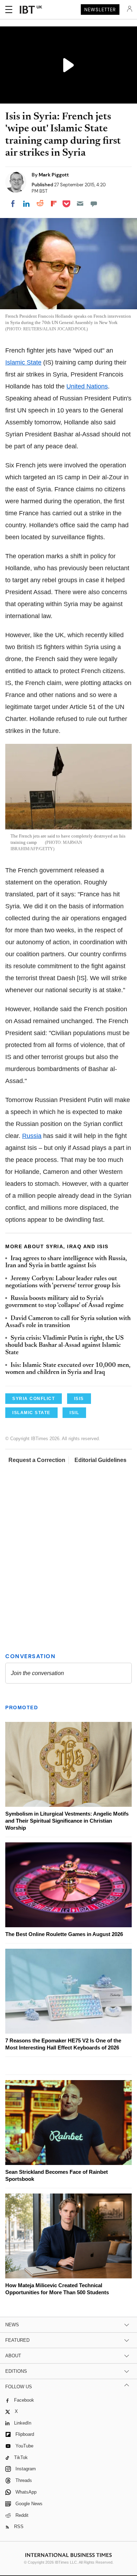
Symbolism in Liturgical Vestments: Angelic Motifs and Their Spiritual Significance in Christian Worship (67, 1821)
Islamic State (23, 362)
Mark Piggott (54, 175)
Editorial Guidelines (100, 1460)
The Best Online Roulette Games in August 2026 (64, 1934)
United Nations (87, 386)
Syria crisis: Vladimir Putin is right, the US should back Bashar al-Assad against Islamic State (64, 1346)
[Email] (80, 204)
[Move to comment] (94, 204)
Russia (32, 1136)
